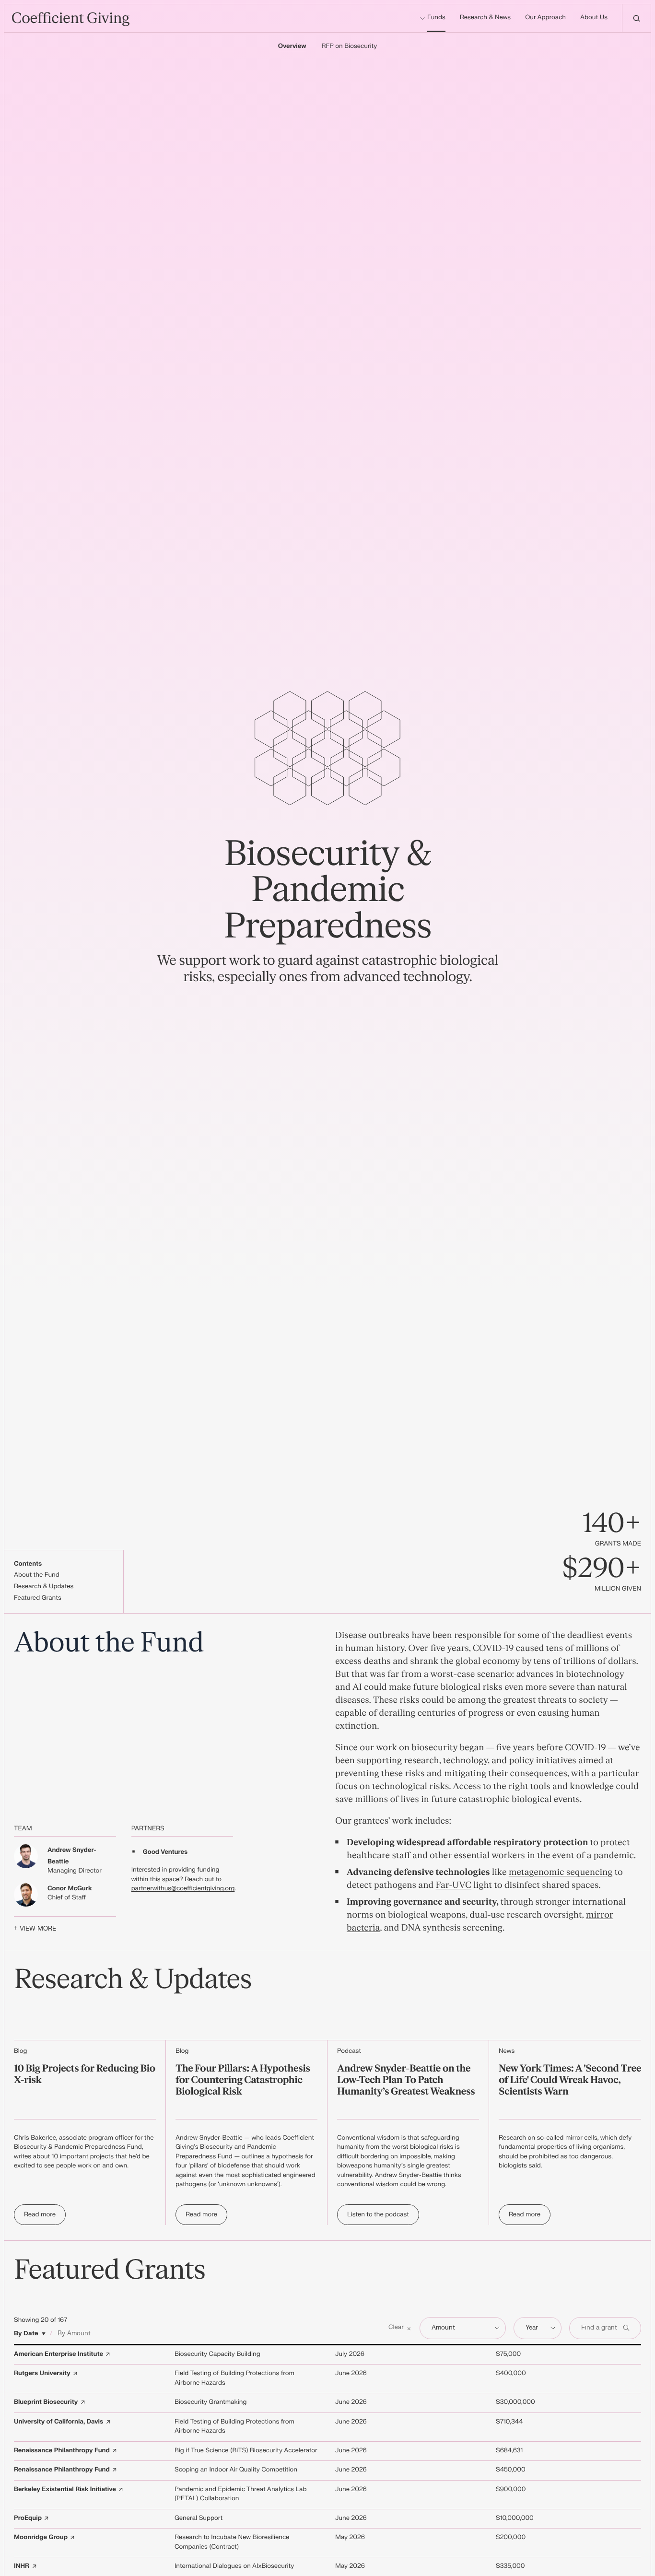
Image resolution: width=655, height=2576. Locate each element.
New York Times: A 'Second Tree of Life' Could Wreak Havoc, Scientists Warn (570, 2080)
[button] (400, 2328)
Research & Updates (44, 1587)
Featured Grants (38, 1598)
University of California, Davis (58, 2422)
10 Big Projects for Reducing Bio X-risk (85, 2075)
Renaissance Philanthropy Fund (62, 2451)
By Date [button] (26, 2333)
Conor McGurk (70, 1889)
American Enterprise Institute (58, 2354)
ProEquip (28, 2518)
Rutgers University (42, 2374)
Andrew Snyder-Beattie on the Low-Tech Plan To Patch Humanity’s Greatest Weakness (406, 2080)
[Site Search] (636, 18)
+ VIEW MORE (35, 1929)
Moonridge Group (41, 2538)
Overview (292, 47)
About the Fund (37, 1575)
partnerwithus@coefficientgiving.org (183, 1889)
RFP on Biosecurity (349, 47)
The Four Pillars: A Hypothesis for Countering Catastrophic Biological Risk (243, 2080)
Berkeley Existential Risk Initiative (65, 2490)
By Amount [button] (74, 2333)
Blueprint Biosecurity (46, 2402)
